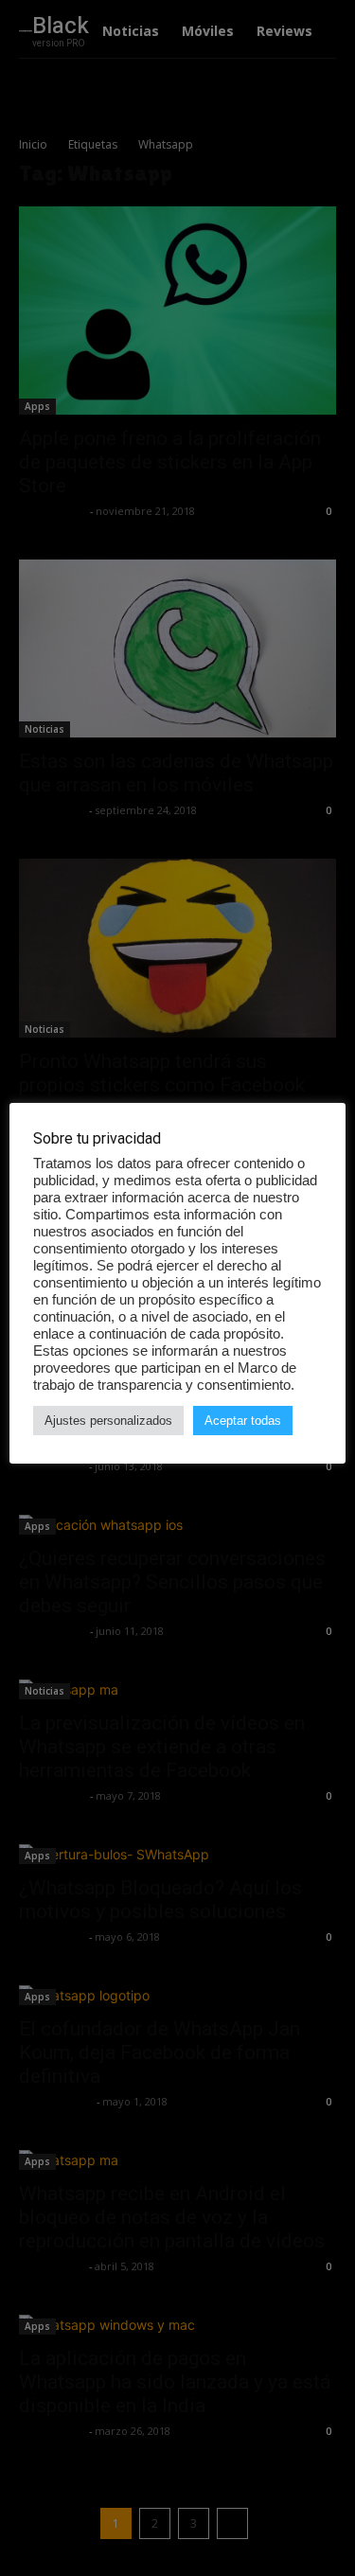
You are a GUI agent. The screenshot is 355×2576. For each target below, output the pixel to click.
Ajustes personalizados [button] (108, 1421)
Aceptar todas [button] (243, 1421)
